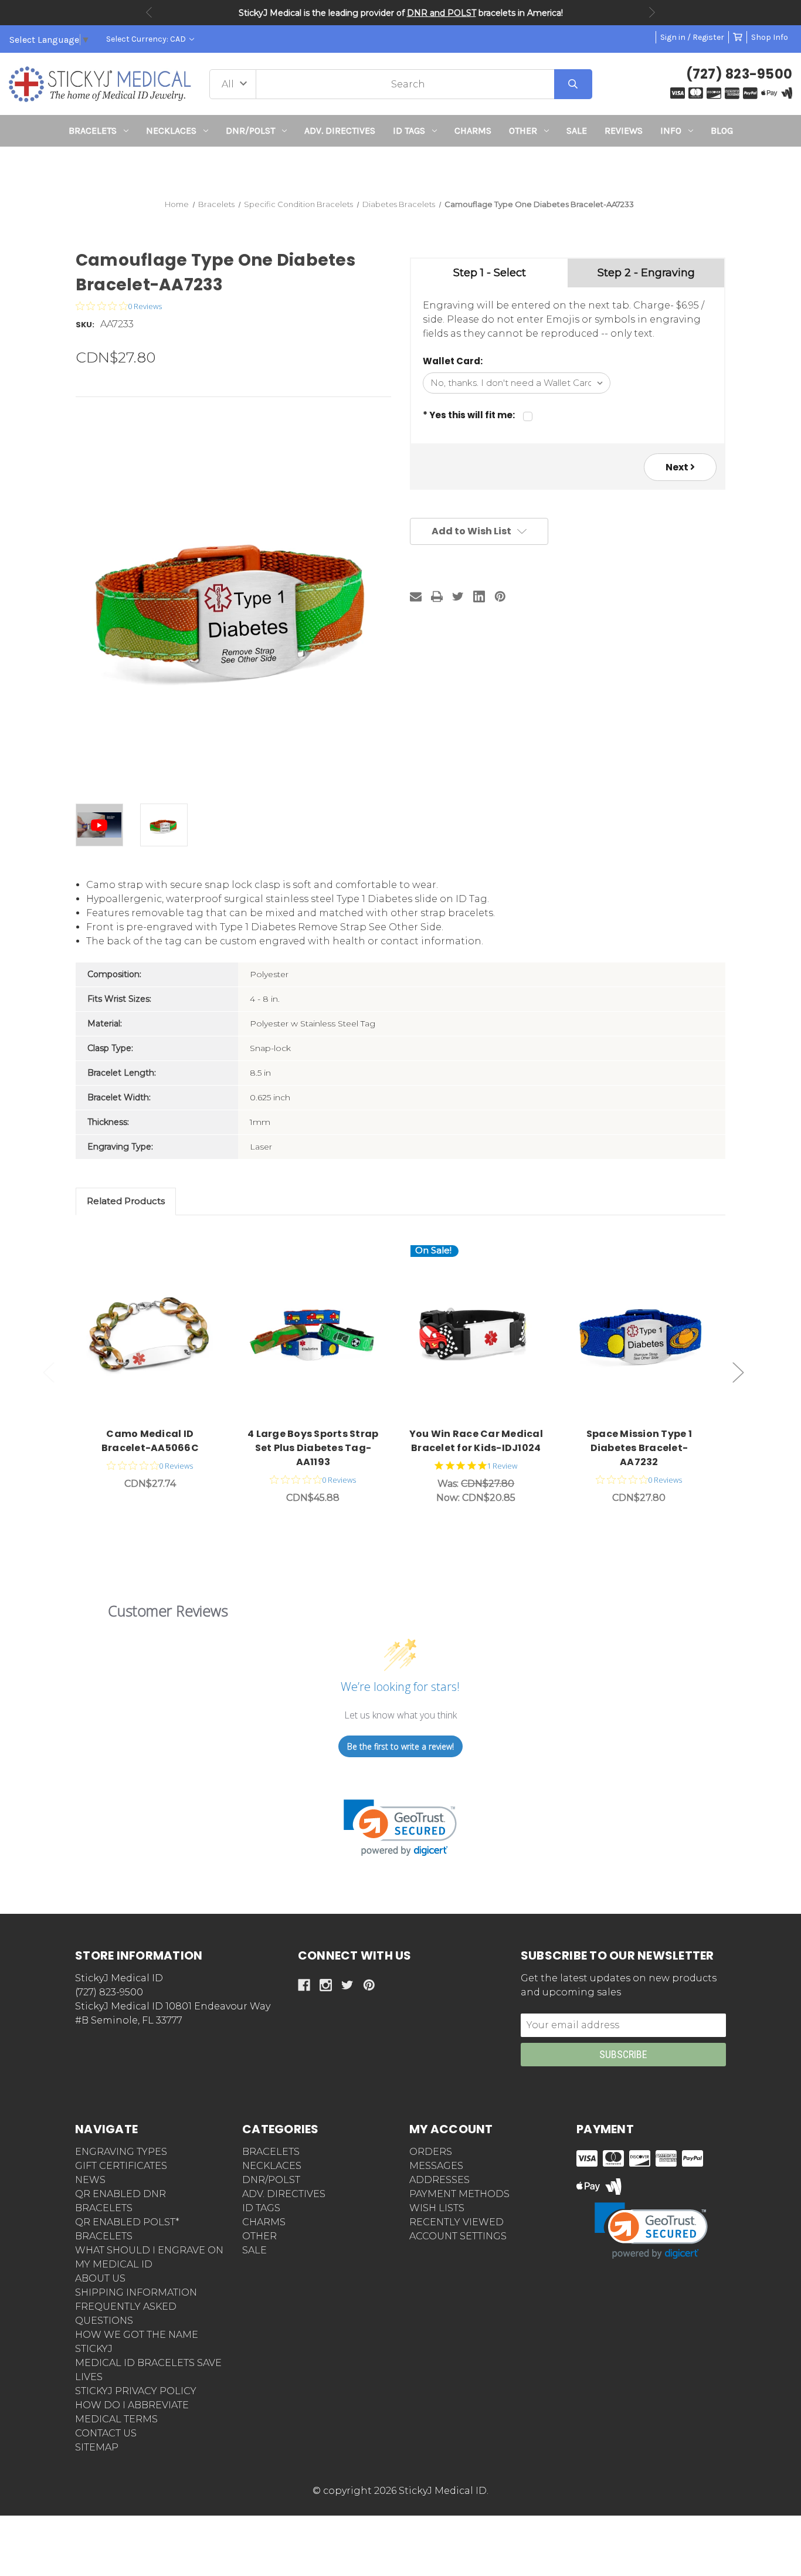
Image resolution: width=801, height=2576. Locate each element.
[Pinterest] (500, 596)
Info (671, 131)
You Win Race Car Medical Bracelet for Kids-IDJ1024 (476, 1441)
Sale (577, 131)
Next (652, 12)
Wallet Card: (453, 361)
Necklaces (171, 131)
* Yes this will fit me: (469, 415)
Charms (473, 131)
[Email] (416, 596)
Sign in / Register (692, 37)
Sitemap (97, 2447)
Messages (436, 2166)
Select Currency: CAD (147, 39)
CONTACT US (106, 2433)
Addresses (439, 2180)
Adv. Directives (340, 131)
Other (523, 131)
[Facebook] (304, 1985)
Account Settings (458, 2236)
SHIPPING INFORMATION (136, 2292)
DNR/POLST (250, 131)
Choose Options (157, 1332)
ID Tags (409, 131)
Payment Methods (459, 2194)
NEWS (90, 2180)
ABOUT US (100, 2278)
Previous (149, 12)
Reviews (624, 131)
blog (722, 131)
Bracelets (93, 131)
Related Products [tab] (126, 1201)
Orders (431, 2152)
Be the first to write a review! (400, 1746)
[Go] (573, 84)
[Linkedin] (479, 596)
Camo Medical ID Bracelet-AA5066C (150, 1441)
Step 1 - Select (490, 273)
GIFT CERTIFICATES (121, 2166)
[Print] (437, 596)
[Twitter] (458, 596)
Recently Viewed (456, 2222)
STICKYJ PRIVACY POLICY (136, 2391)
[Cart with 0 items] (738, 37)
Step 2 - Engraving (646, 273)
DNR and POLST (442, 13)
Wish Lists (437, 2208)
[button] (401, 168)
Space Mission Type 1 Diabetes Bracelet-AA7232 (639, 1448)
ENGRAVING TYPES (121, 2152)
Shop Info (770, 37)
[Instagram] (326, 1985)
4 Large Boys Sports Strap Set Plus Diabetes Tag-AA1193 (313, 1448)
